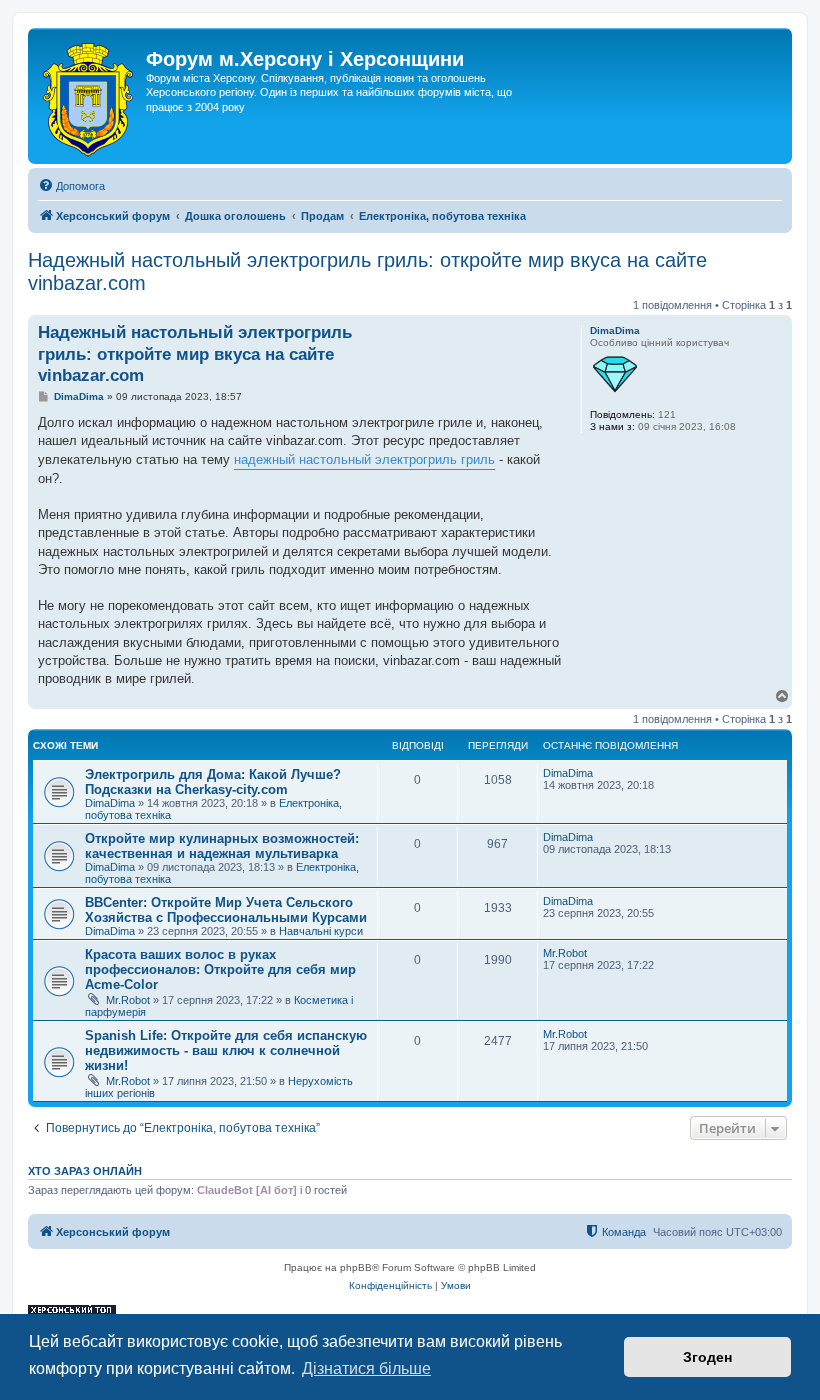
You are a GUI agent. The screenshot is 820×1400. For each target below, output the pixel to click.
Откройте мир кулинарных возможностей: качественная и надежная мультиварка (222, 846)
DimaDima (615, 330)
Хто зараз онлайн (85, 1171)
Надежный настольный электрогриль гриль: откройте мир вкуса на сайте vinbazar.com (367, 271)
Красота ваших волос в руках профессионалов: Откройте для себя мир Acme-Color (220, 969)
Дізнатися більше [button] (366, 1368)
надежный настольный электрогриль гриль (364, 459)
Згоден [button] (707, 1357)
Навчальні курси (321, 931)
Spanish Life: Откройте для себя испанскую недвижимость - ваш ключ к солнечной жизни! (226, 1050)
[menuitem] (71, 186)
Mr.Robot (128, 1000)
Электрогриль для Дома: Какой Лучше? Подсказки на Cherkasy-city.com (213, 782)
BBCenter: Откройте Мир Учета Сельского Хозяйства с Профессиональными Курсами (226, 910)
